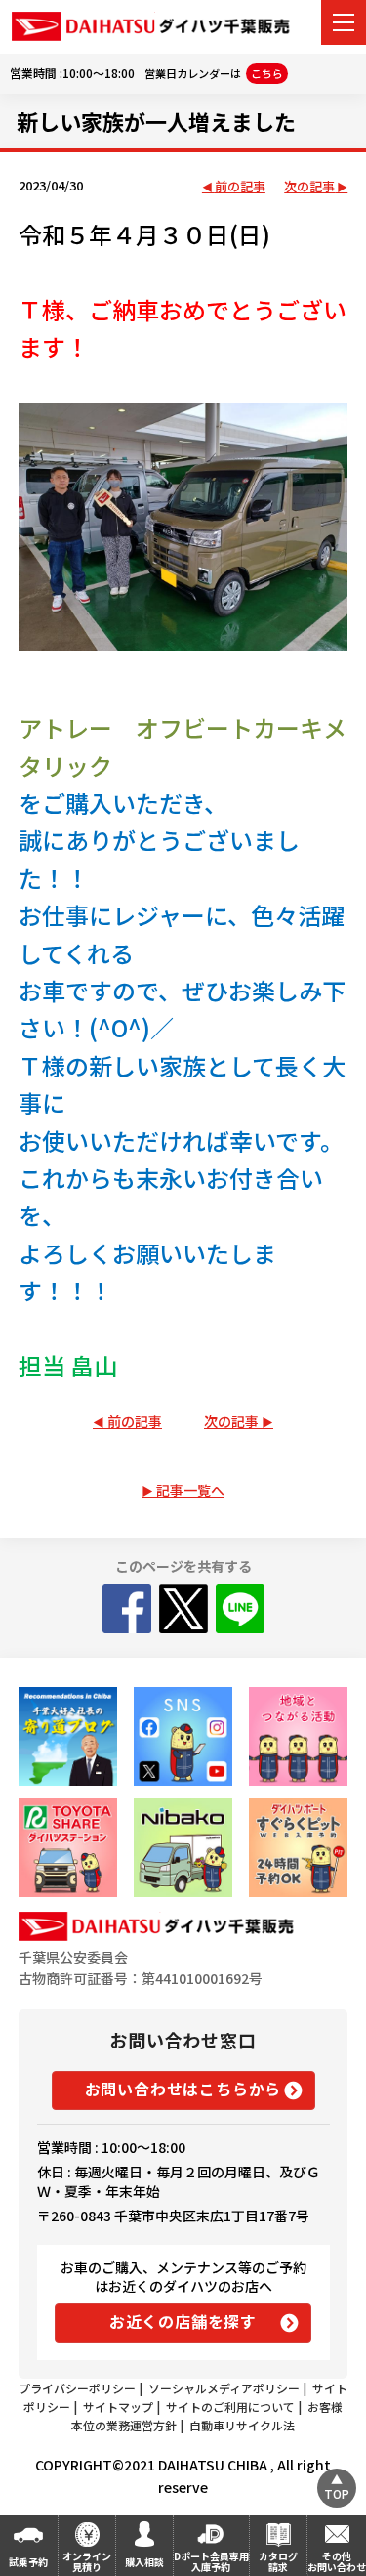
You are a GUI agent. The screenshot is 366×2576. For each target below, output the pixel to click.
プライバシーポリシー (77, 2388)
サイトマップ (118, 2407)
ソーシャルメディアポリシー (224, 2388)
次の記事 (309, 187)
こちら (267, 73)
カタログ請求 (278, 2561)
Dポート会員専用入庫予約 (211, 2561)
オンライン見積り (87, 2561)
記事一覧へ (190, 1490)
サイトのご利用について (230, 2407)
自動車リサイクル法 (242, 2425)
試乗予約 (28, 2562)
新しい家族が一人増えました (156, 121)
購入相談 (144, 2562)
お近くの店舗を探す (183, 2321)
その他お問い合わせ (337, 2561)
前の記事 (240, 187)
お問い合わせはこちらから (183, 2089)
